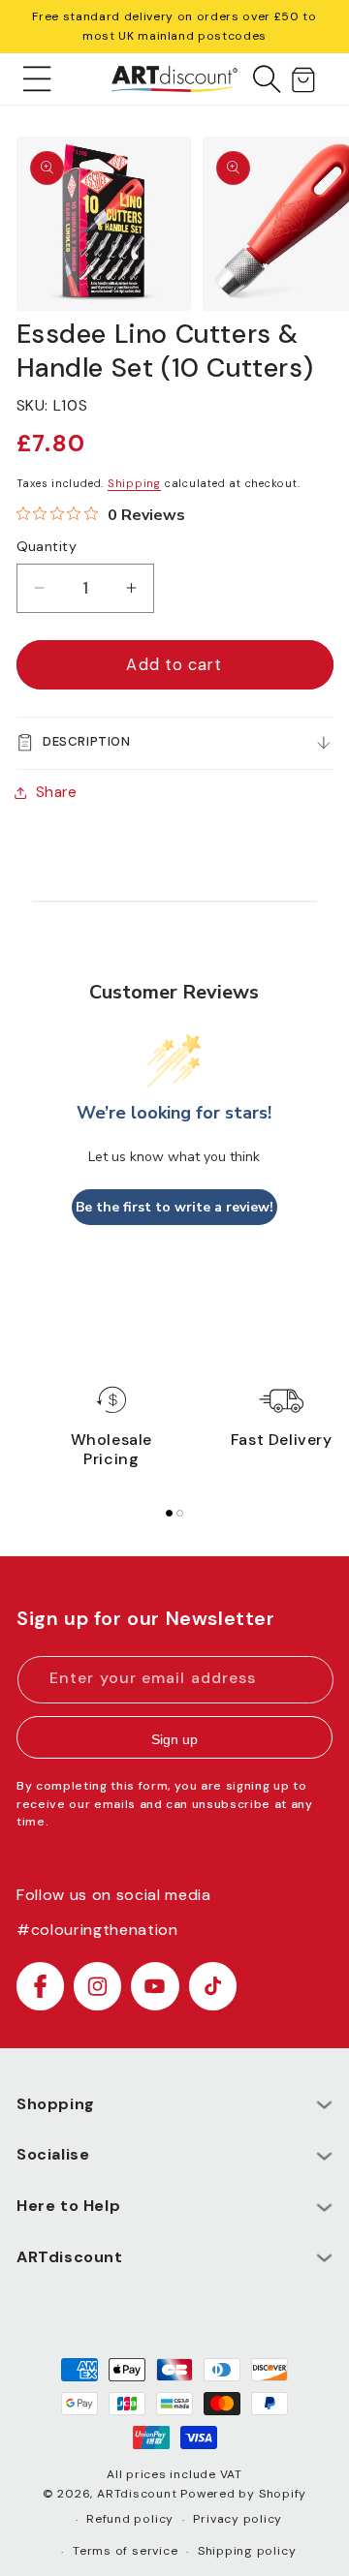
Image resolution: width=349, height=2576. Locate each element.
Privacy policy (238, 2519)
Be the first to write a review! (174, 1207)
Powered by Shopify (243, 2494)
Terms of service (125, 2551)
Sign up (174, 1739)
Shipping (134, 483)
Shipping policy (247, 2551)
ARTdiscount (139, 2494)
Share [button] (57, 792)
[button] (37, 78)
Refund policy (130, 2519)
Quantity (47, 546)
